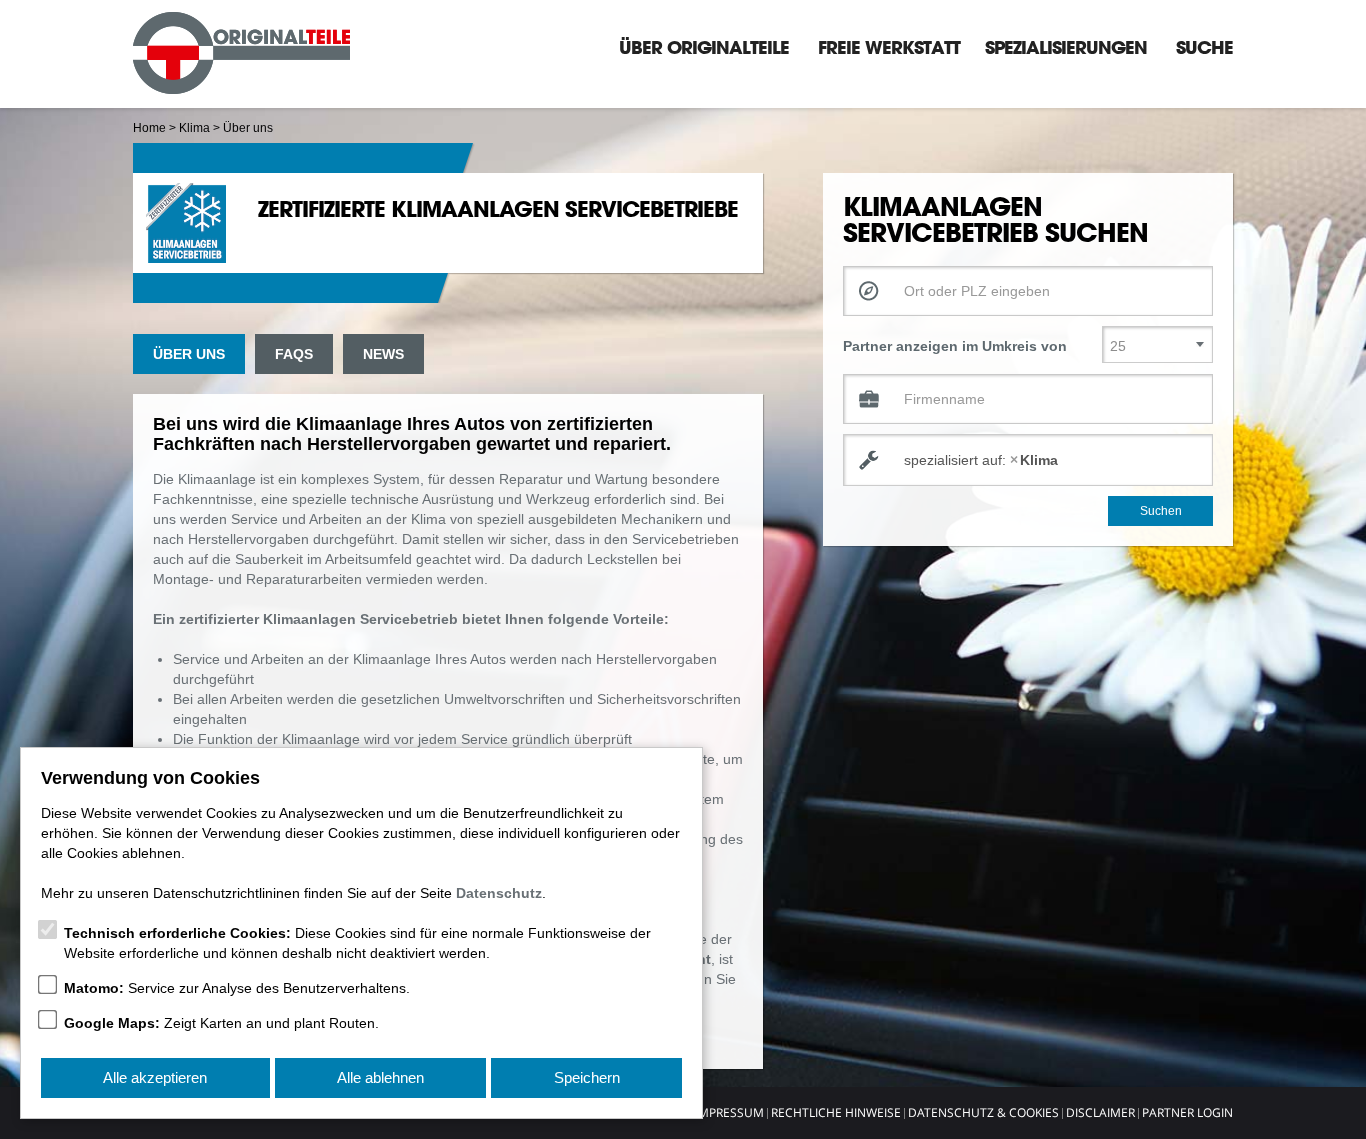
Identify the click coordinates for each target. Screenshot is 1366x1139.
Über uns (189, 354)
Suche (1204, 47)
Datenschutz (499, 893)
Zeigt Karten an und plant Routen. (221, 1023)
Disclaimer (1100, 1112)
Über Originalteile (704, 47)
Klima (194, 128)
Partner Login (1187, 1112)
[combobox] (1028, 460)
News (383, 354)
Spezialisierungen (1066, 47)
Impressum (729, 1112)
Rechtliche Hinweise (836, 1112)
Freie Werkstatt (889, 47)
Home (149, 128)
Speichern (587, 1077)
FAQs (294, 354)
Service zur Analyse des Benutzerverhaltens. (237, 988)
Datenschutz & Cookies (983, 1112)
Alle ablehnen (380, 1077)
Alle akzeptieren (155, 1077)
